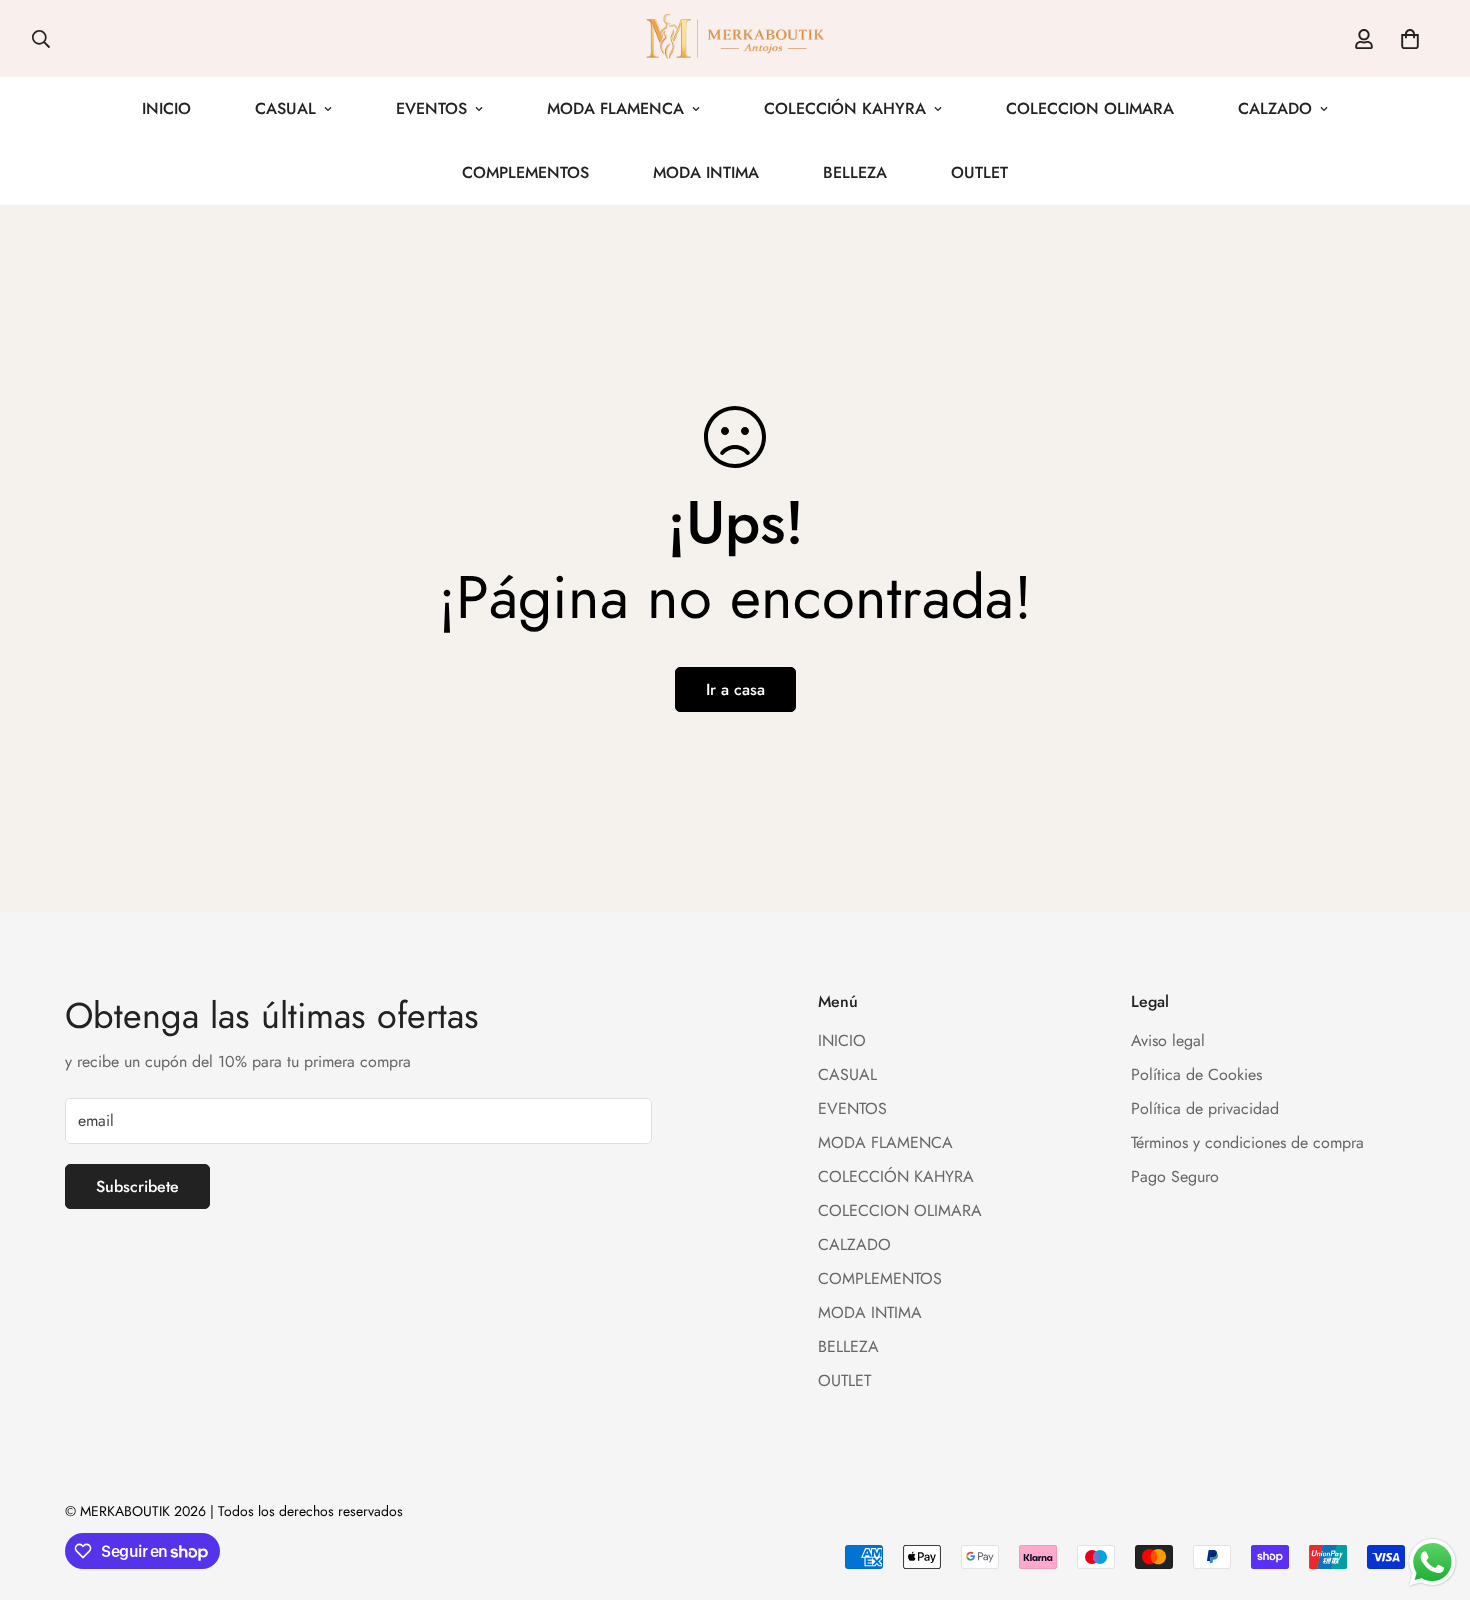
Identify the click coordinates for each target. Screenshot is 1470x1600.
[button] (1410, 39)
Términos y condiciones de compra (1247, 1143)
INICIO (166, 108)
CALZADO (1275, 108)
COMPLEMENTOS (525, 172)
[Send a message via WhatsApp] (1432, 1562)
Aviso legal (1168, 1041)
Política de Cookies (1196, 1075)
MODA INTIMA (706, 172)
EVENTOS (431, 108)
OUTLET (979, 172)
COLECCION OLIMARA (1090, 108)
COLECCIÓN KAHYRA (845, 108)
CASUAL (285, 108)
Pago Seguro (1175, 1177)
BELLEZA (855, 172)
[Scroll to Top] (1431, 1491)
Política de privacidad (1205, 1109)
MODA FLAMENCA (615, 108)
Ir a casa (735, 689)
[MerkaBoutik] (735, 38)
